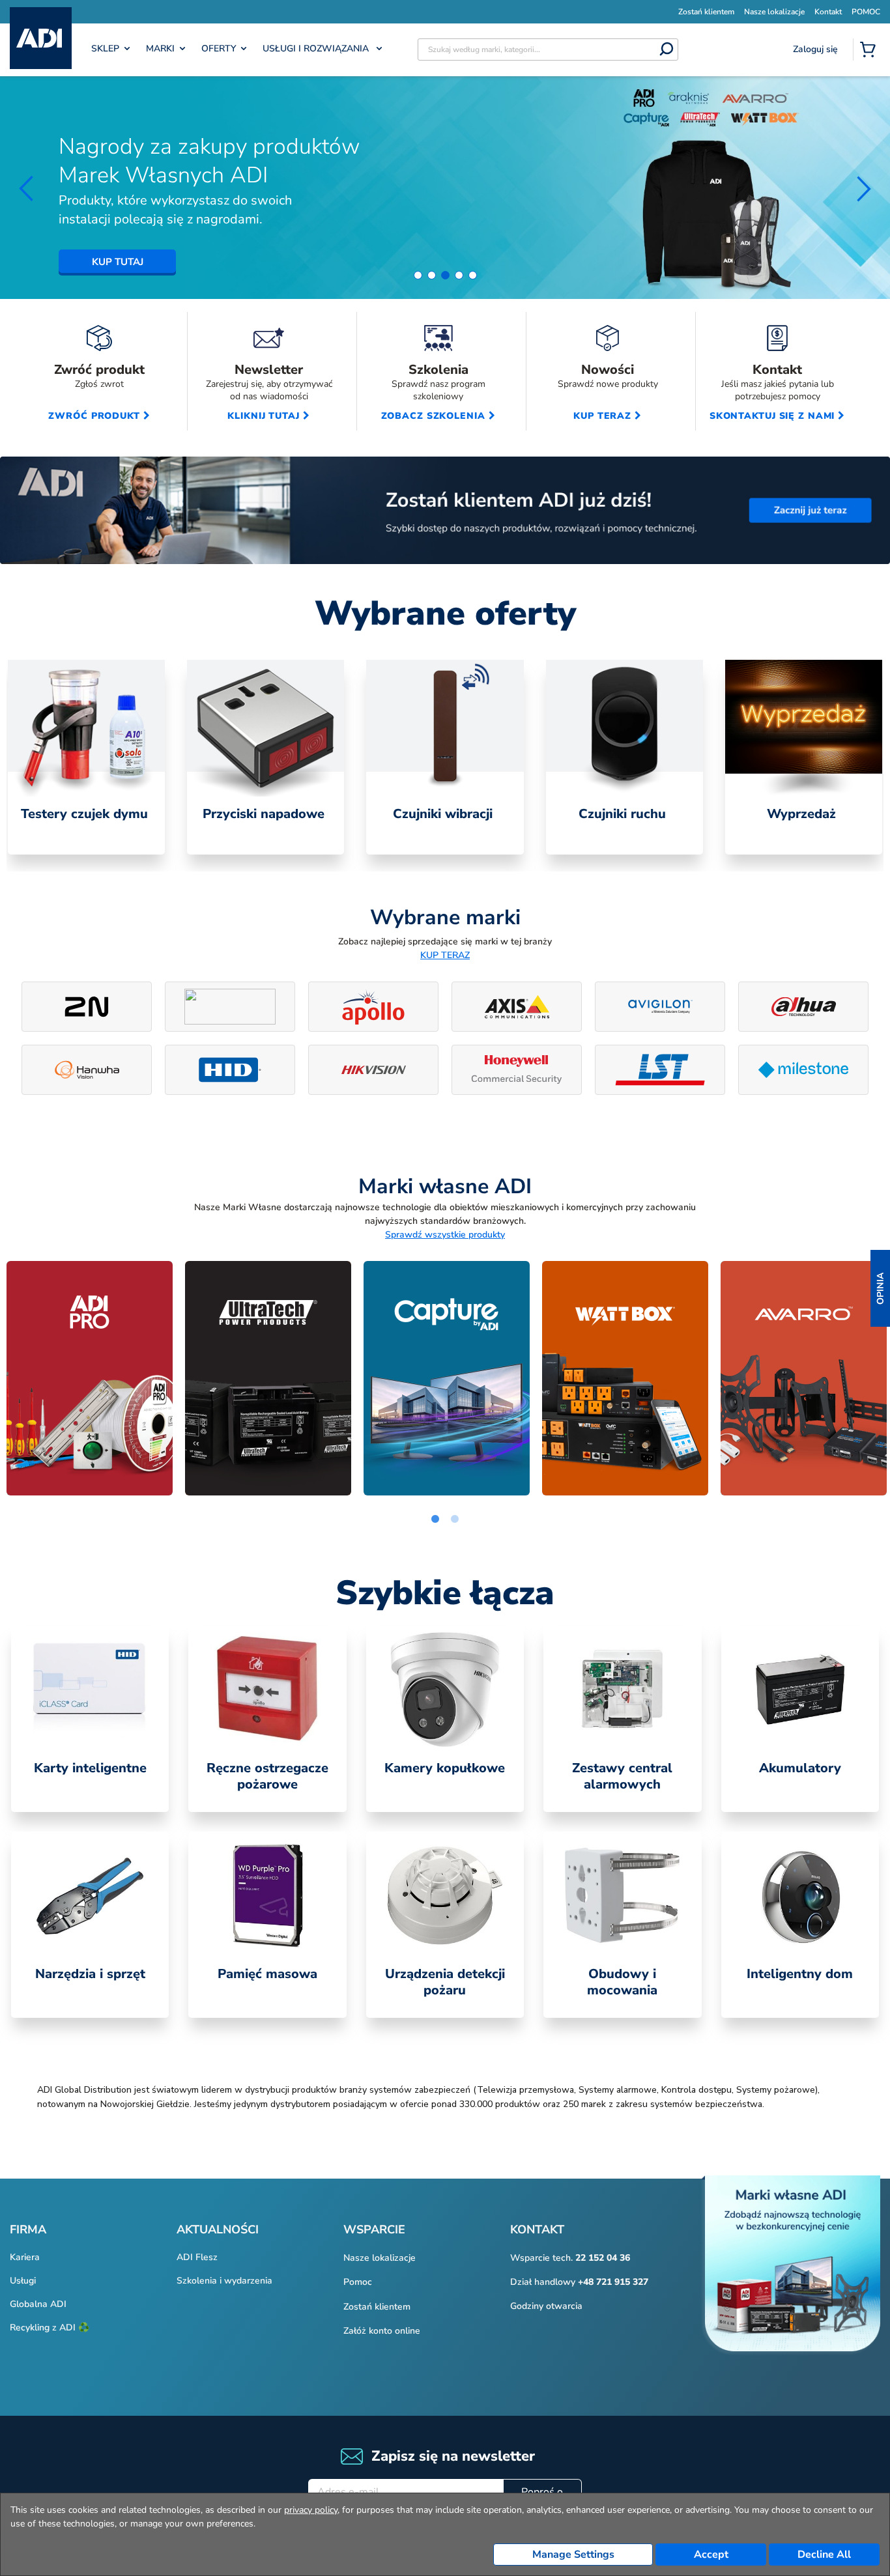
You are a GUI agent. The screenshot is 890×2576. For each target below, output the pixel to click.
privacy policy (311, 2510)
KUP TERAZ (445, 955)
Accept (711, 2555)
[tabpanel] (86, 757)
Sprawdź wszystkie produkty (445, 1235)
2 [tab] (455, 1520)
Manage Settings (573, 2555)
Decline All (824, 2555)
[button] (880, 1288)
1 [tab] (435, 1520)
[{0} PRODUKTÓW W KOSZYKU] (870, 51)
